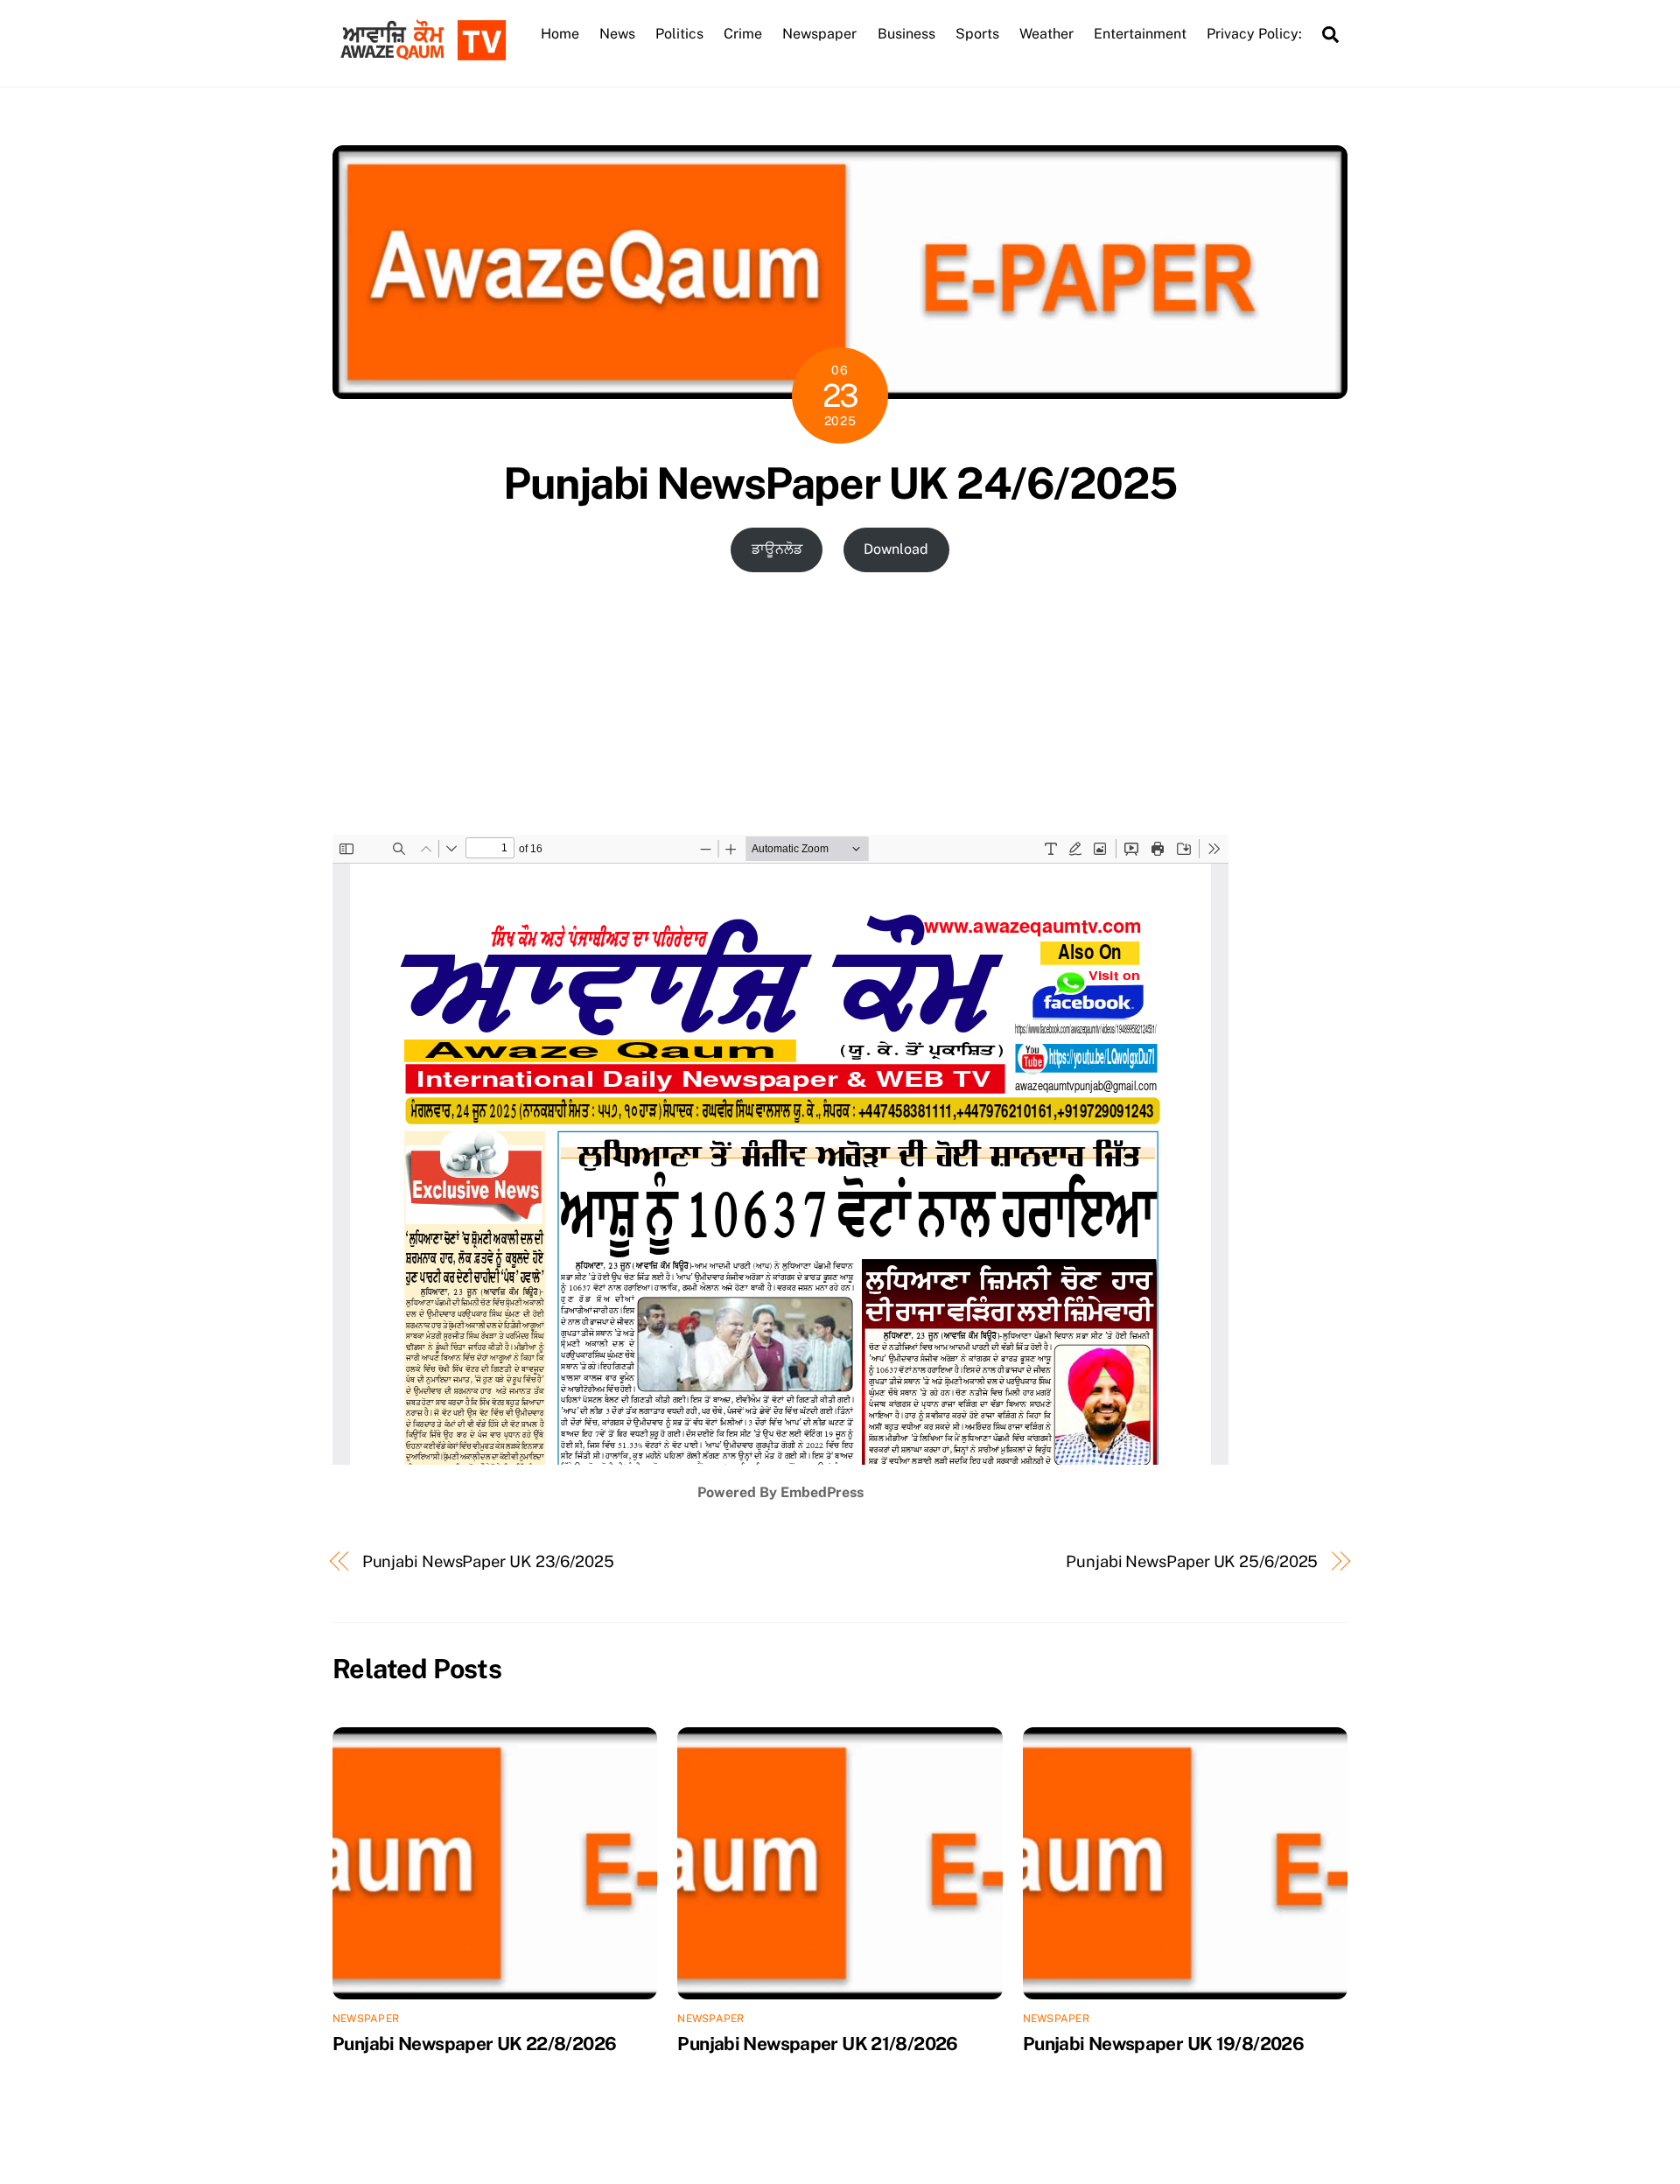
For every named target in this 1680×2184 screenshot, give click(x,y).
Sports (977, 34)
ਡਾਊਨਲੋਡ (777, 549)
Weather (1046, 34)
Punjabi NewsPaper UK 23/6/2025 (488, 1561)
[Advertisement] (840, 703)
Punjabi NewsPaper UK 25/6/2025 (1192, 1561)
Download (896, 549)
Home (560, 34)
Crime (743, 34)
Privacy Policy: (1254, 34)
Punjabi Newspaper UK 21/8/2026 (817, 2044)
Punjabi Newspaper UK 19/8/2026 (1163, 2044)
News (617, 34)
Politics (679, 34)
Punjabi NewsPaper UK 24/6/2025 (840, 483)
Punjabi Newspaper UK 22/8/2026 (474, 2044)
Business (906, 34)
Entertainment (1140, 34)
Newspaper (819, 34)
